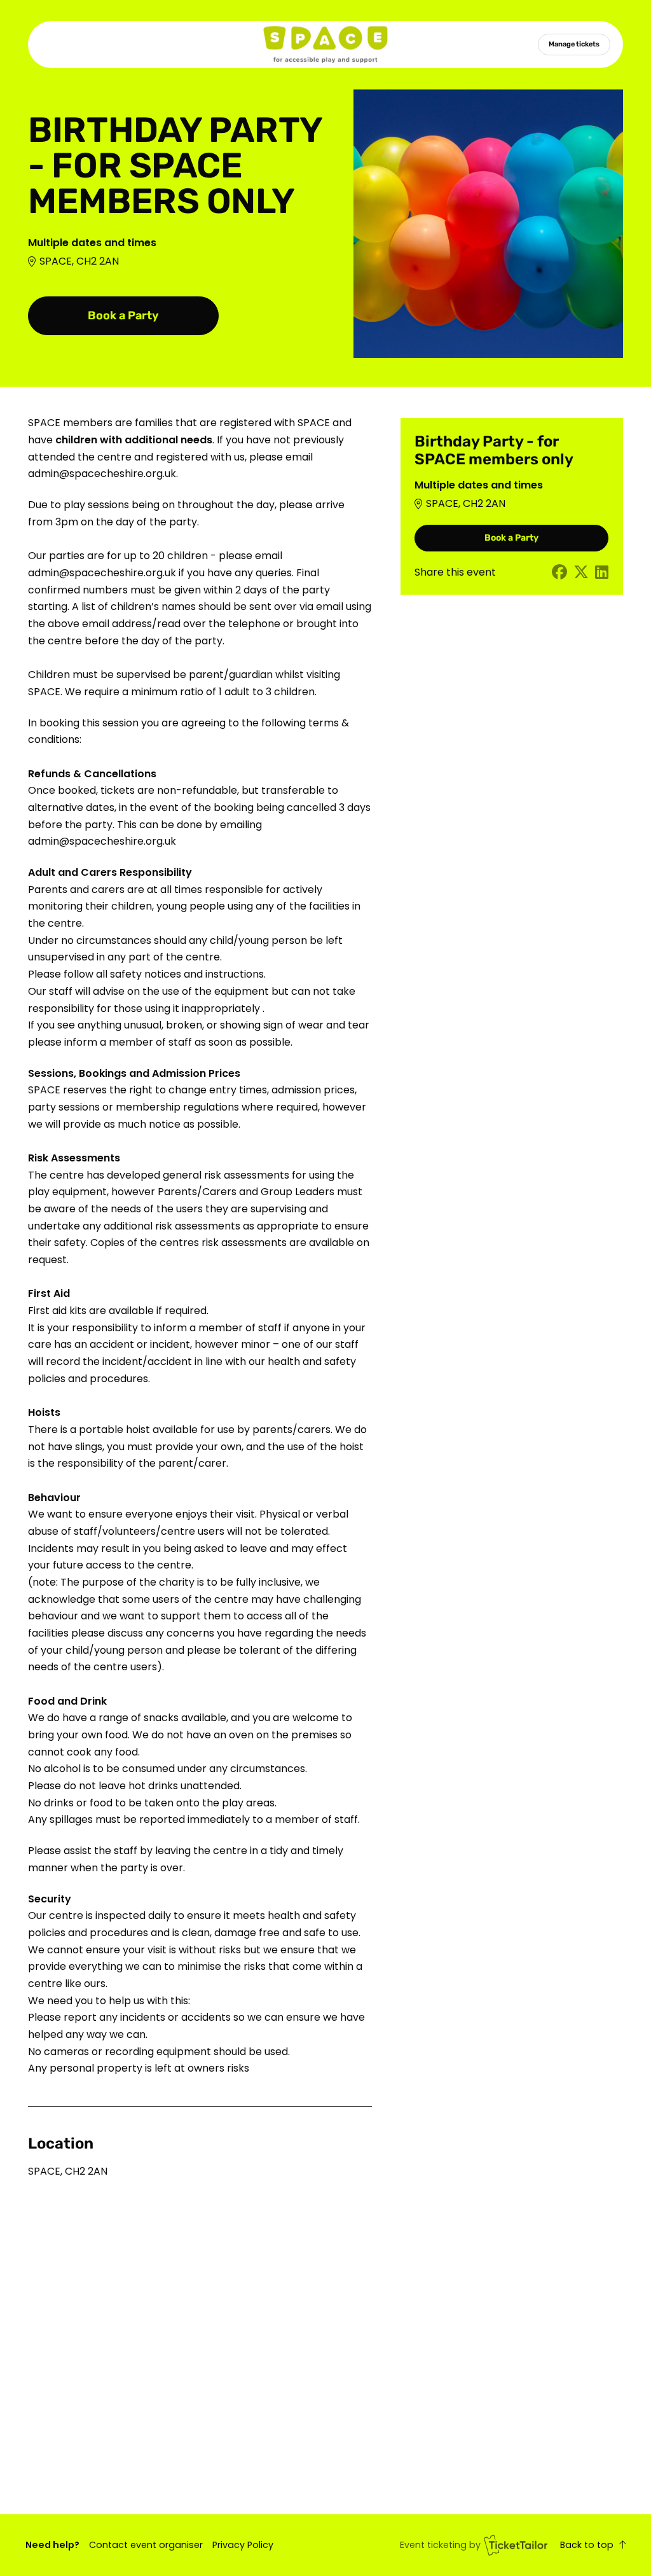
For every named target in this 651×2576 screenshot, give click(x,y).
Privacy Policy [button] (243, 2545)
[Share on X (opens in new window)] (581, 573)
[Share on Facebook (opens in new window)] (559, 573)
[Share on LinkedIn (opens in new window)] (602, 573)
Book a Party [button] (123, 315)
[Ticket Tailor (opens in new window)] (516, 2545)
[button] (146, 2545)
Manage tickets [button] (574, 44)
